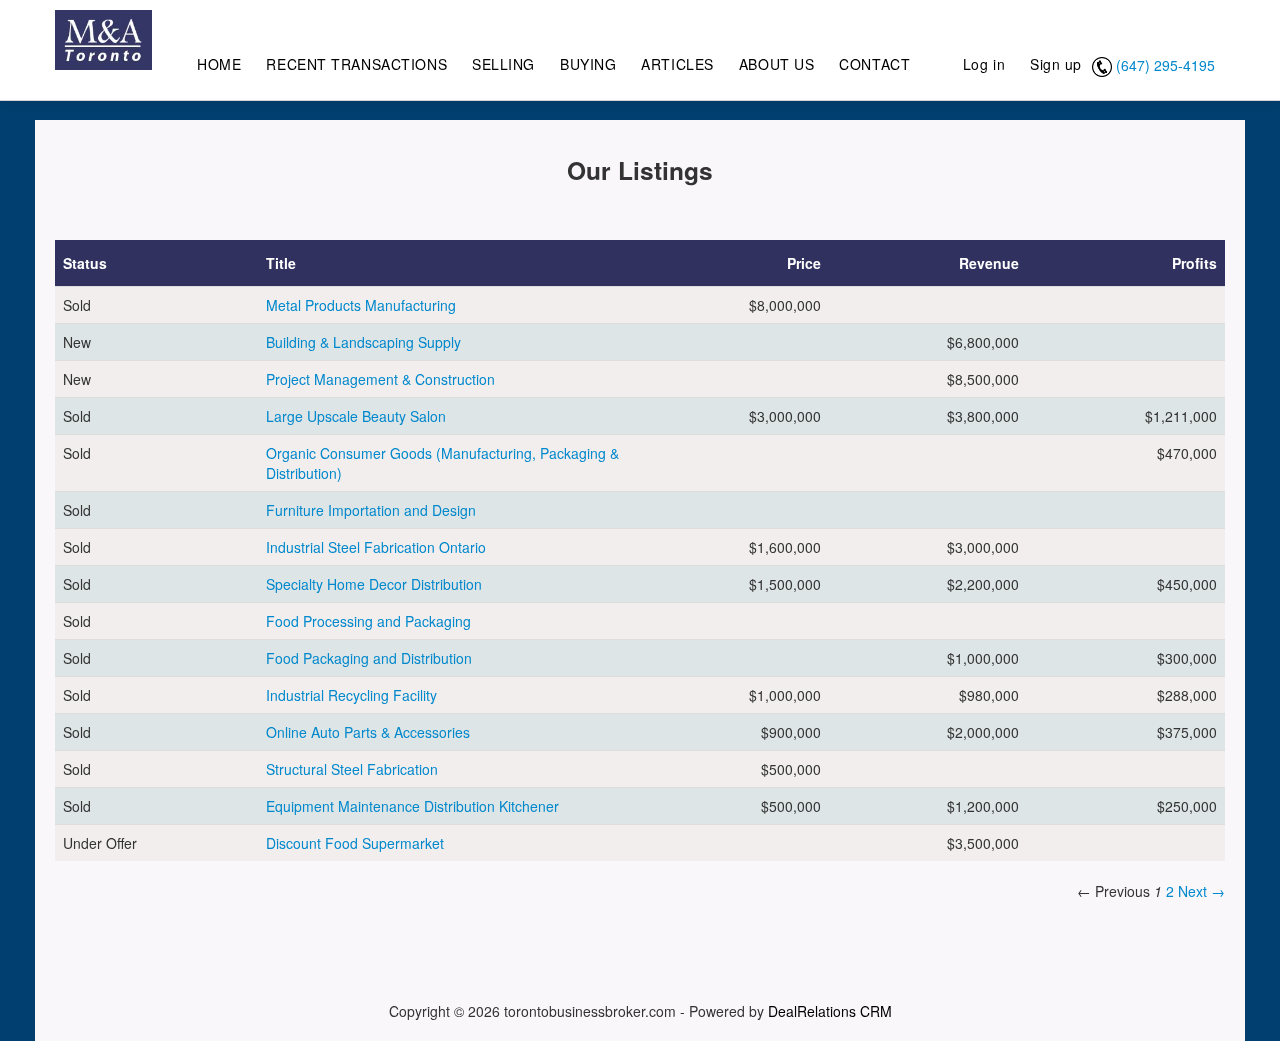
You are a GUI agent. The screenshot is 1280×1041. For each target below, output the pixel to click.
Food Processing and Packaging (368, 621)
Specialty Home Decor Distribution (374, 584)
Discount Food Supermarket (355, 843)
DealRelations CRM (830, 1011)
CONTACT (874, 64)
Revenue (989, 263)
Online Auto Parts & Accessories (368, 732)
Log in (984, 64)
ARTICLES (677, 64)
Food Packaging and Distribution (369, 658)
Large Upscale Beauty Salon (356, 416)
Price (804, 263)
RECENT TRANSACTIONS (356, 64)
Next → (1201, 891)
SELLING (503, 64)
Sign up (1056, 64)
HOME (219, 64)
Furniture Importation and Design (371, 510)
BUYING (588, 64)
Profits (1194, 263)
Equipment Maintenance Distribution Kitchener (412, 806)
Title (281, 263)
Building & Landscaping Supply (363, 342)
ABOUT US (776, 64)
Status (85, 263)
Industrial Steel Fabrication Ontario (376, 547)
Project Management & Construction (380, 379)
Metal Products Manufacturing (361, 305)
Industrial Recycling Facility (351, 695)
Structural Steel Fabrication (352, 769)
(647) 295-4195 (1165, 65)
